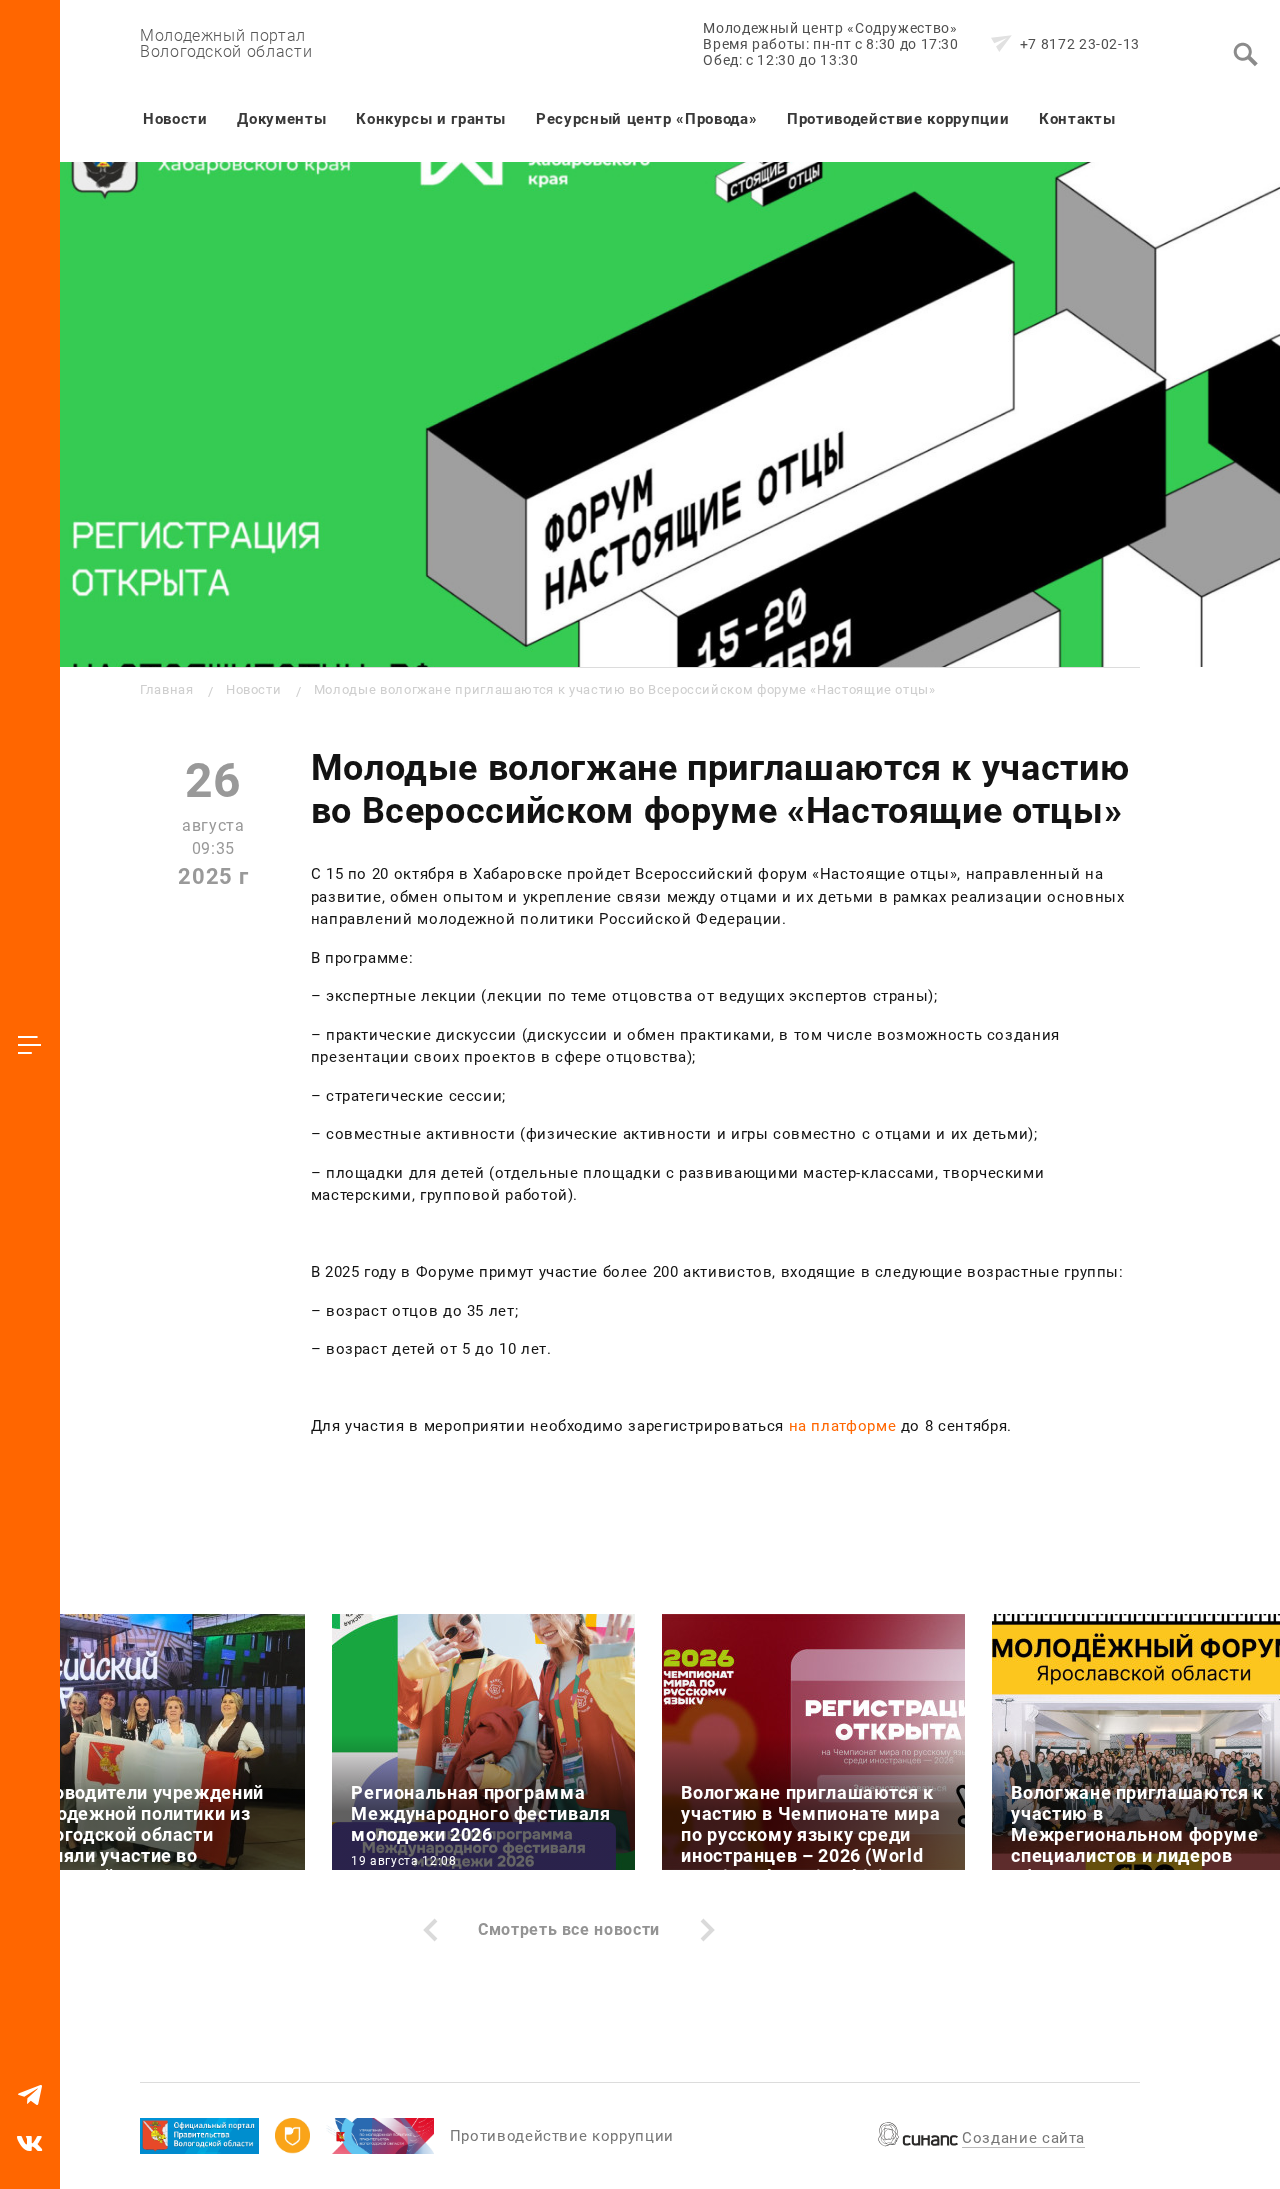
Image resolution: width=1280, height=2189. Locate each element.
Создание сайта (1023, 2138)
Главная (166, 689)
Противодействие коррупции (898, 119)
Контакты (1077, 119)
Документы (281, 119)
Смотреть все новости (569, 1929)
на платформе (843, 1426)
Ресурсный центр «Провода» (646, 119)
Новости (175, 119)
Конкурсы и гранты (431, 119)
